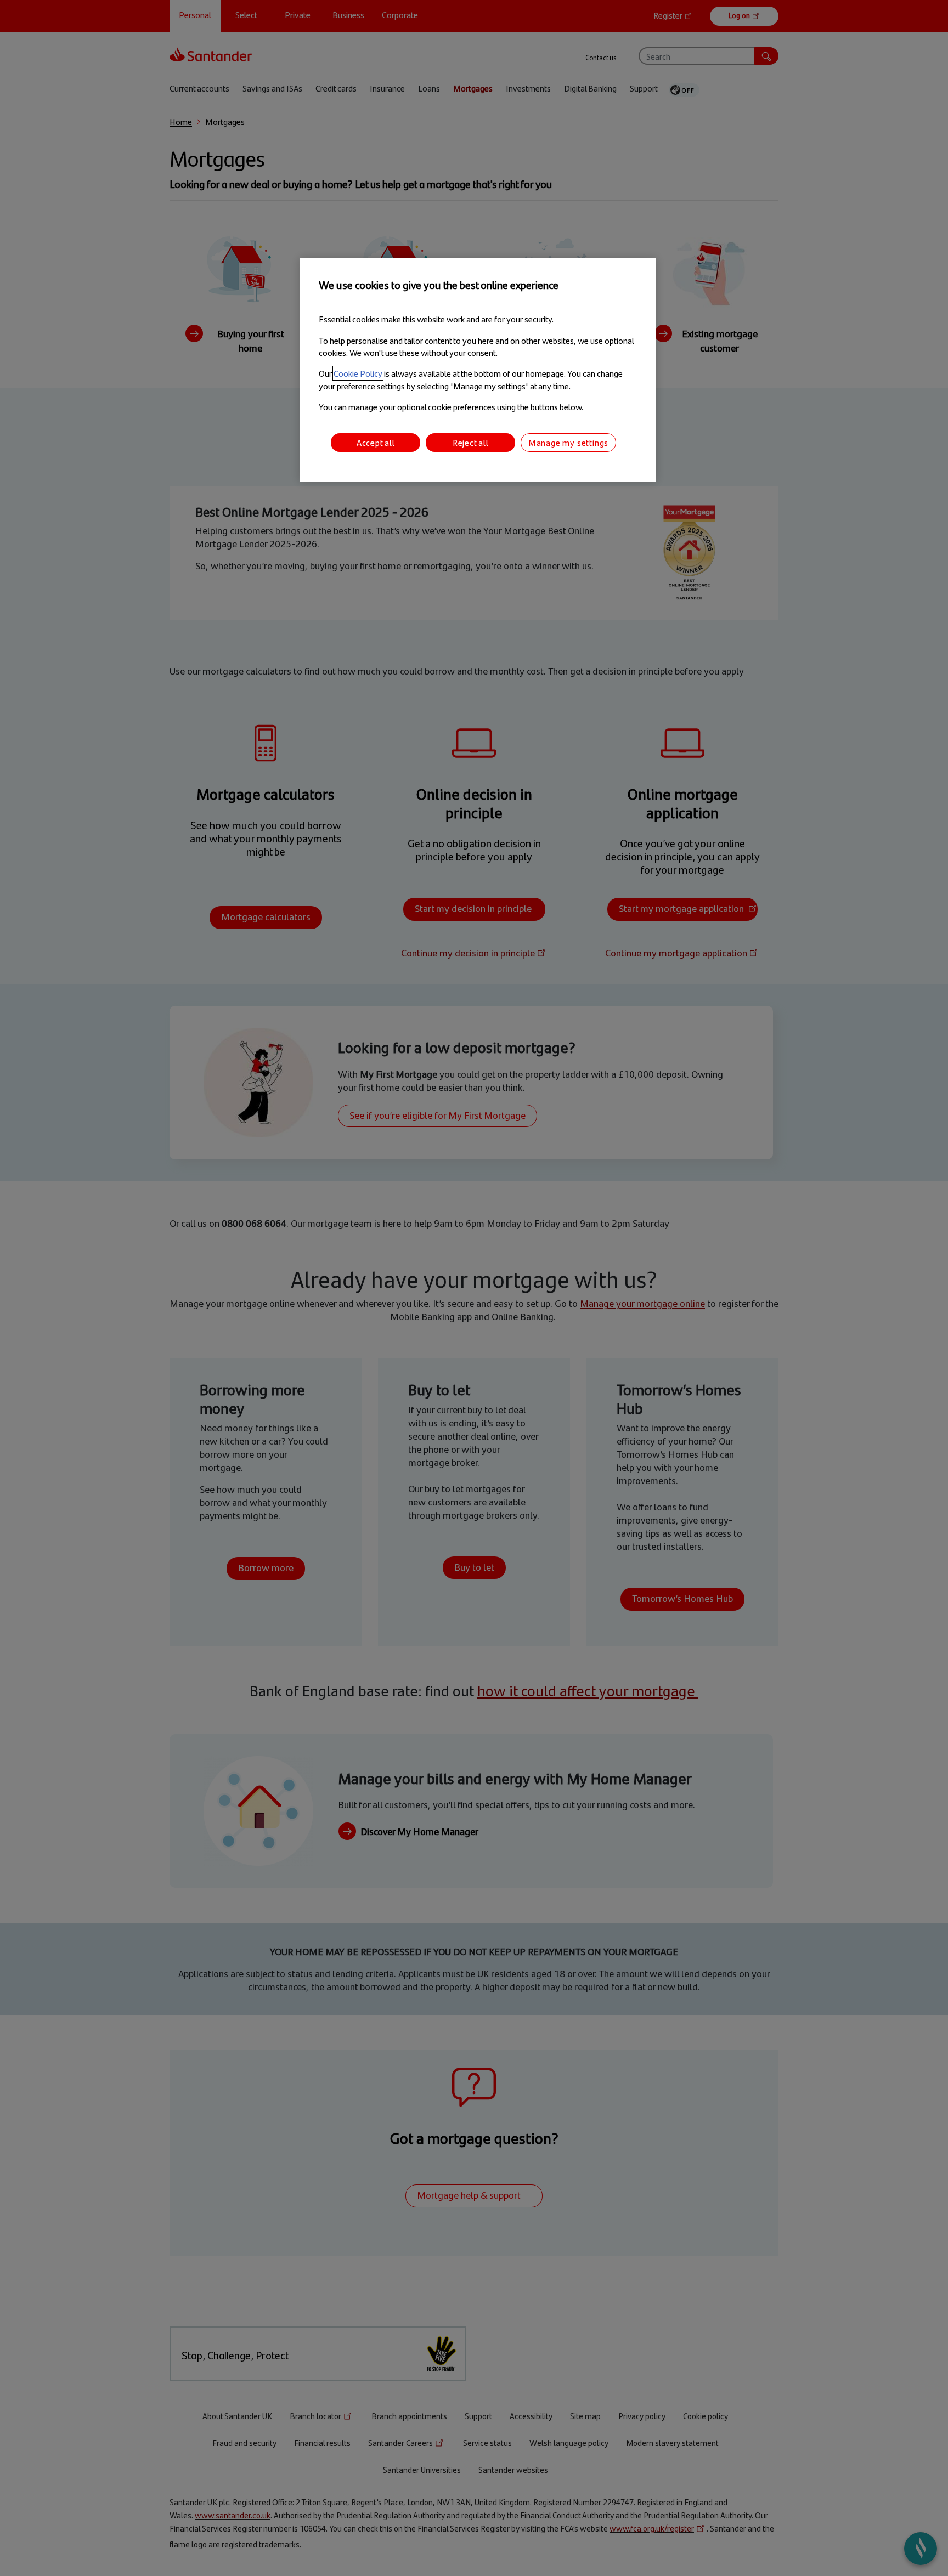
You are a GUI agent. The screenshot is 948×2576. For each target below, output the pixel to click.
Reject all (471, 442)
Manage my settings (568, 442)
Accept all (376, 442)
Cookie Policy (358, 373)
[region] (478, 370)
